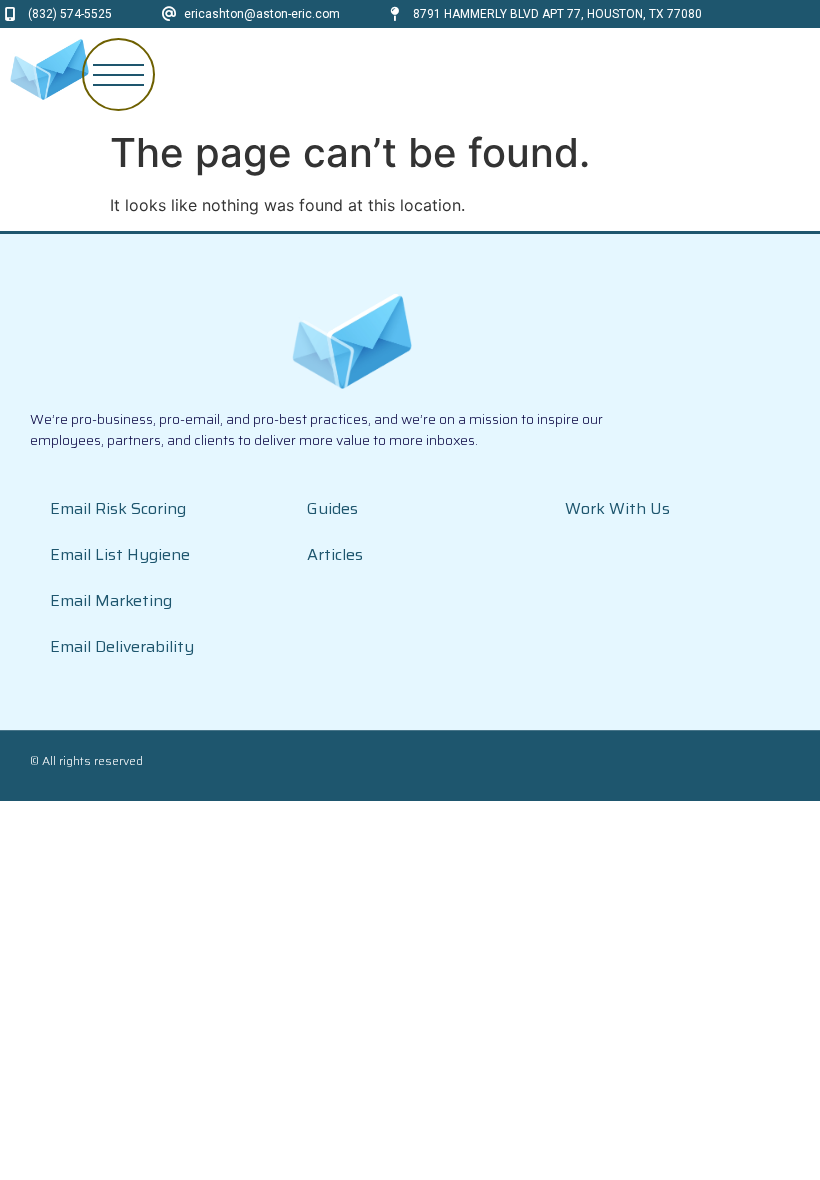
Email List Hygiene (120, 554)
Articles (335, 554)
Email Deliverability (122, 646)
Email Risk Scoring (118, 508)
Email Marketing (111, 600)
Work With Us (617, 508)
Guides (332, 508)
